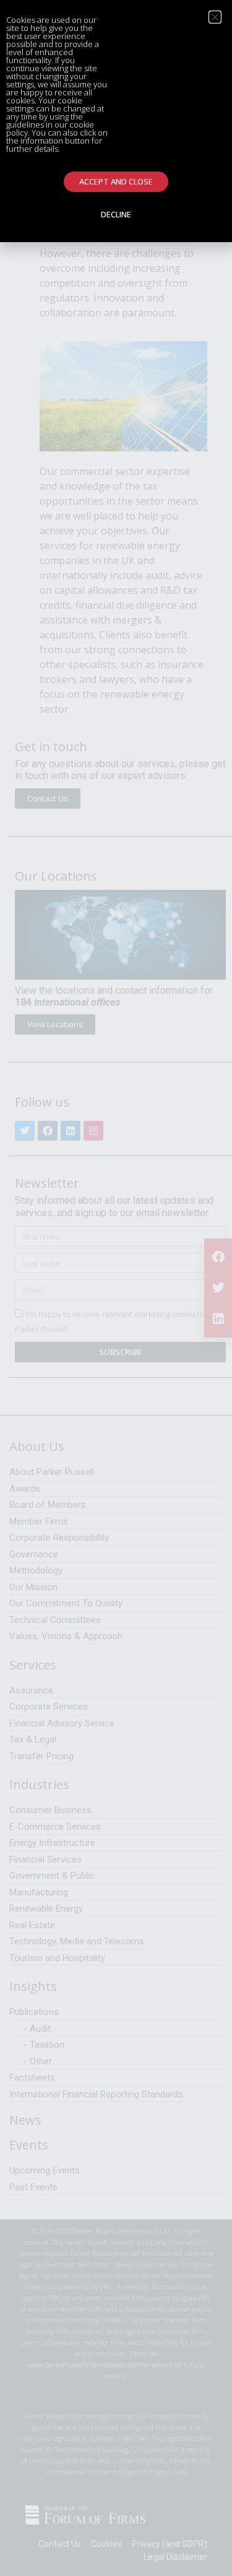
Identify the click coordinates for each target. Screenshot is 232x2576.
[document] (116, 1288)
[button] (215, 17)
